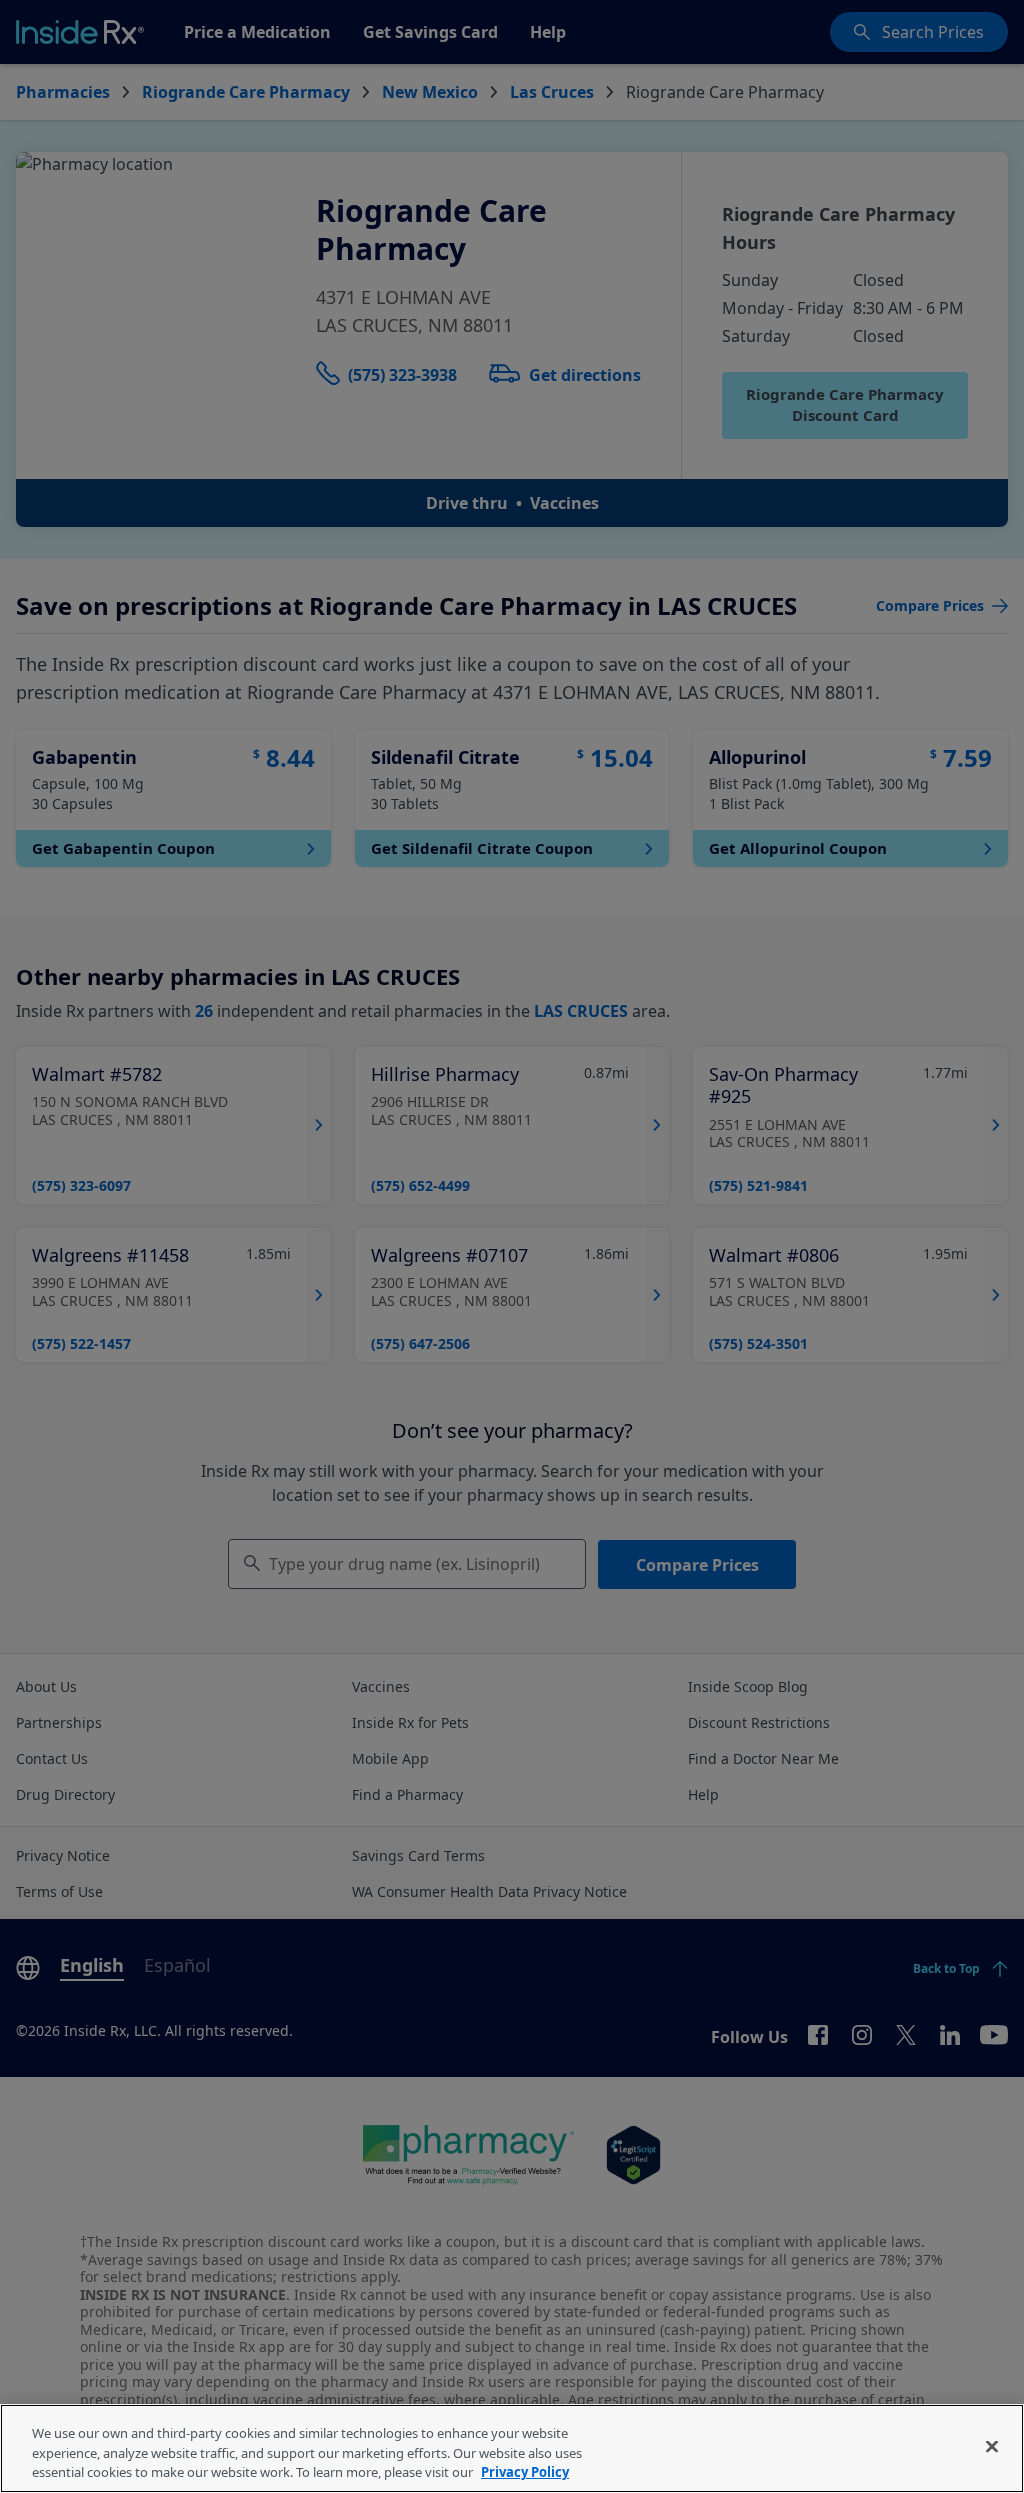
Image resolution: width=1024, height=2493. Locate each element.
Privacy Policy (525, 2472)
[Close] (992, 2446)
